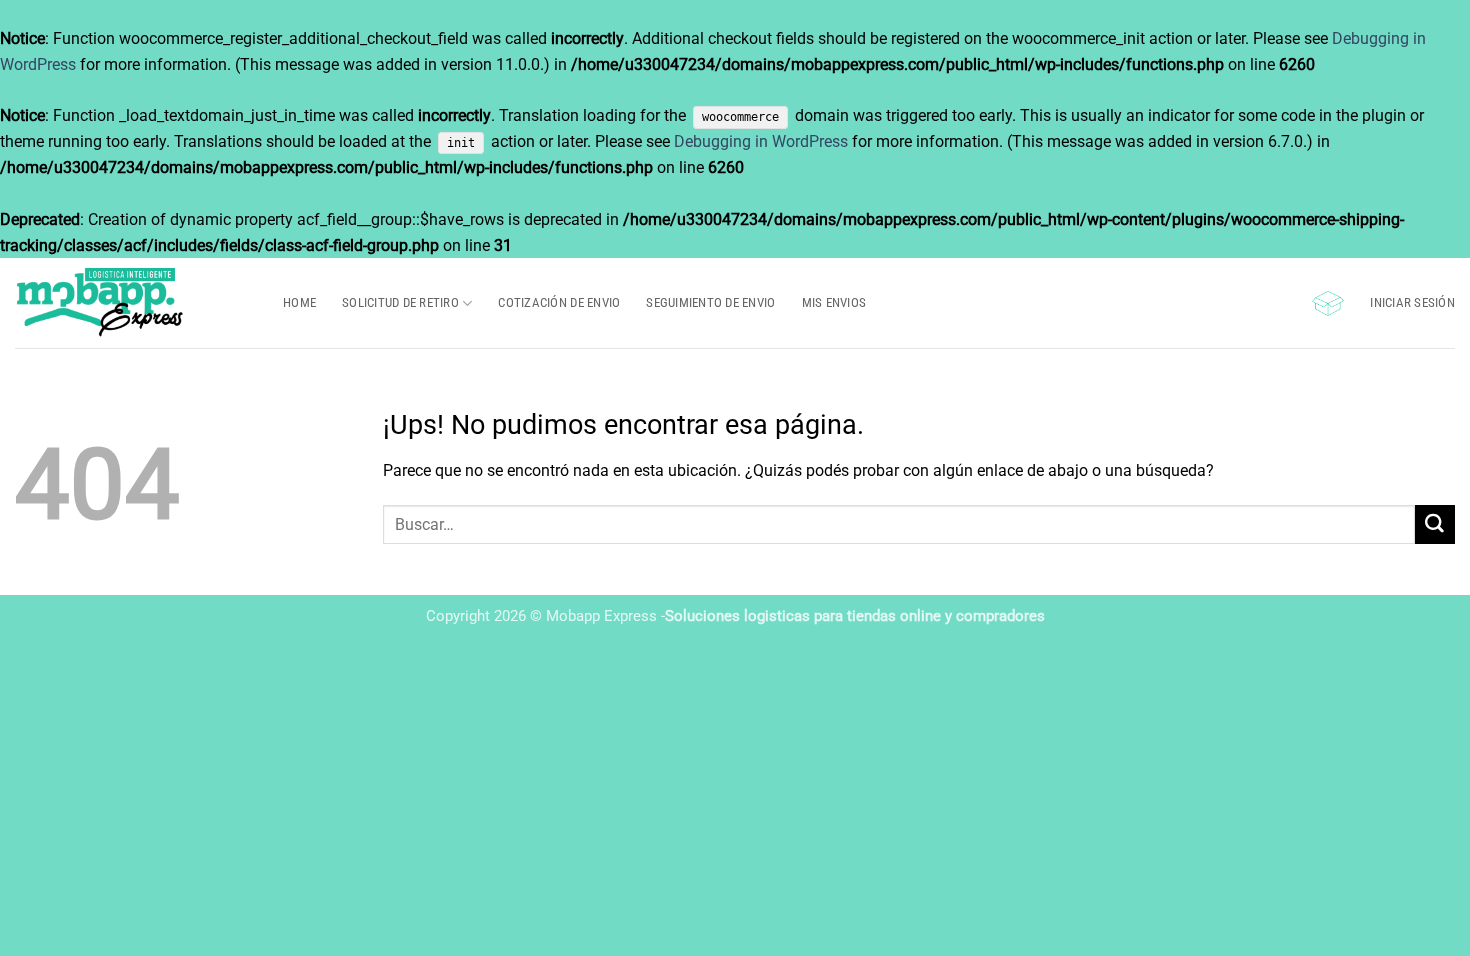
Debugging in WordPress (761, 141)
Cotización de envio (559, 302)
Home (299, 302)
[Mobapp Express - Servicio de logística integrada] (134, 303)
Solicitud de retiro (400, 302)
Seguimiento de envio (710, 302)
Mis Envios (834, 302)
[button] (1328, 303)
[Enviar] (1435, 524)
